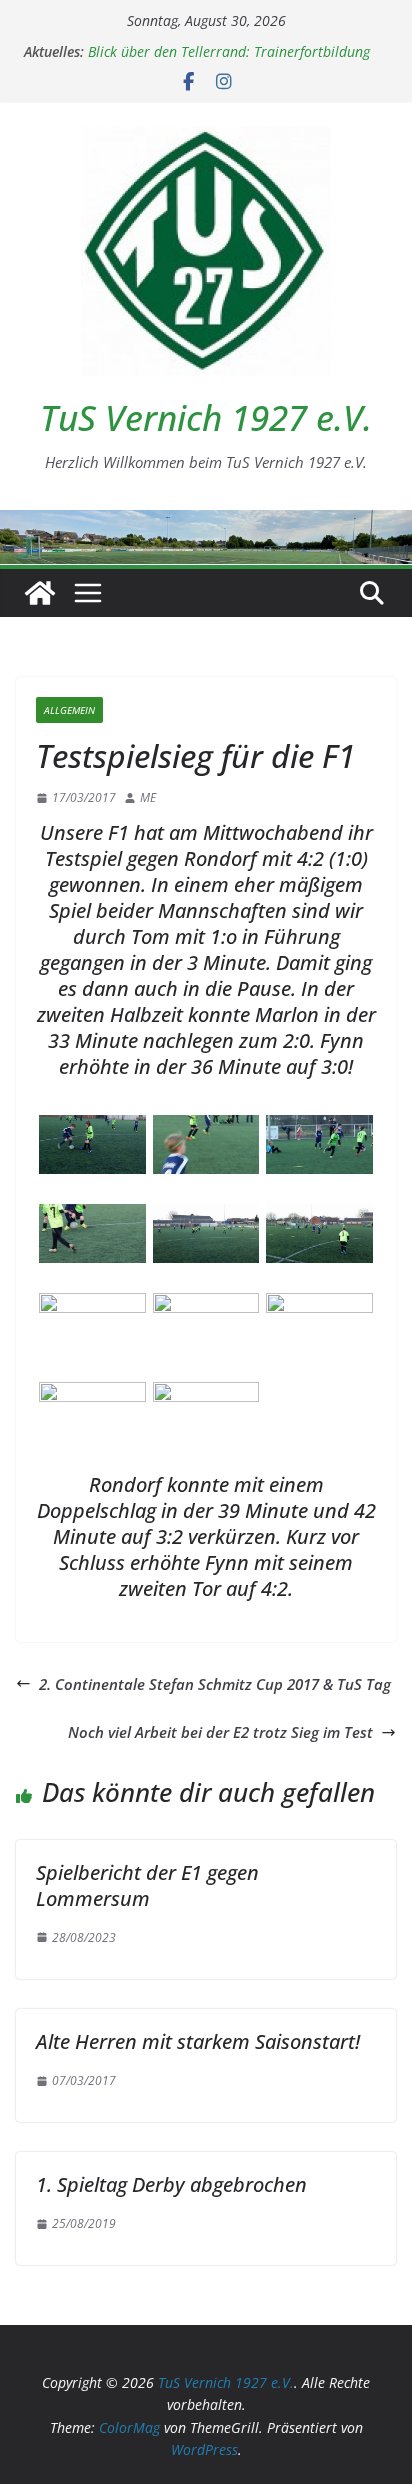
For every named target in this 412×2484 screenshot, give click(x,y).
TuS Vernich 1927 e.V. (206, 417)
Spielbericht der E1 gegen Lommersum (147, 1885)
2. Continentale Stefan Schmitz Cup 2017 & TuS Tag (215, 1684)
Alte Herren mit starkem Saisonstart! (198, 2041)
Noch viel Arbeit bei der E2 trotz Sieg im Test (220, 1732)
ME (148, 797)
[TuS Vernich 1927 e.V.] (40, 593)
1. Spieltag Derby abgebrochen (171, 2184)
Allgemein (69, 710)
